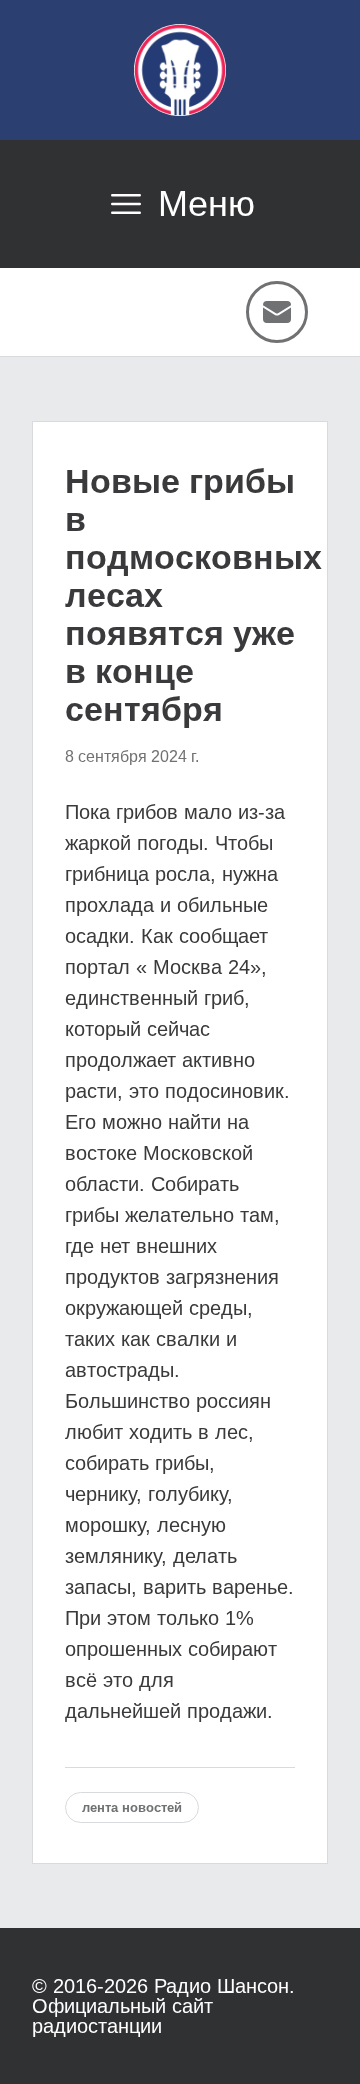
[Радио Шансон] (180, 70)
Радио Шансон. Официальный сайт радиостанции (163, 2006)
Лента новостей (132, 1807)
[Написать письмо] (277, 312)
